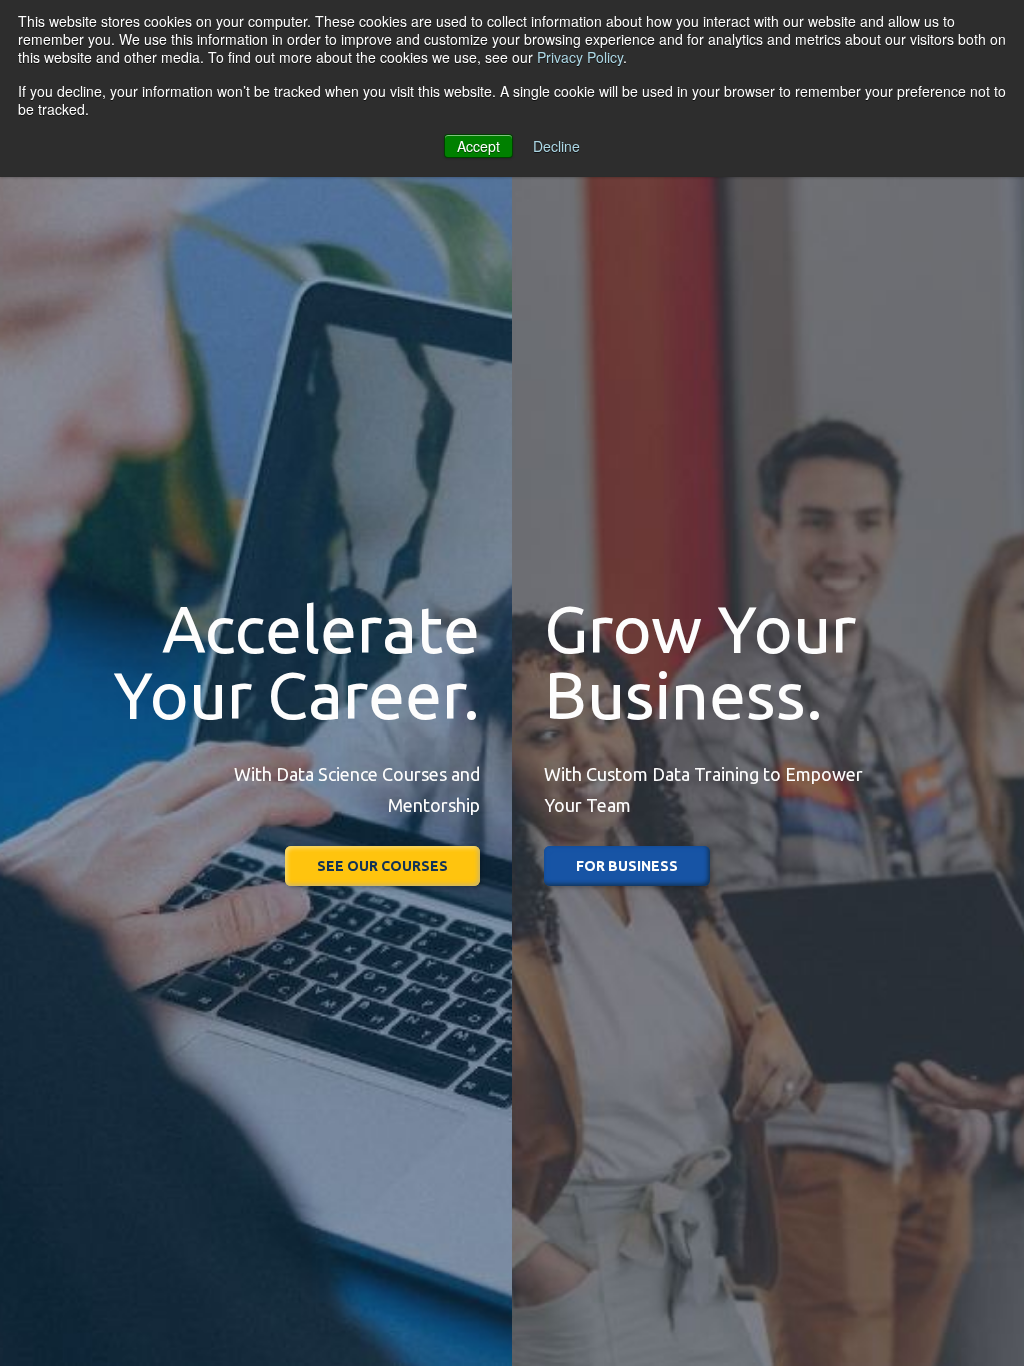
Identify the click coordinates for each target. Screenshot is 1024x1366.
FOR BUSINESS (627, 866)
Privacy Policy (580, 57)
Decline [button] (556, 146)
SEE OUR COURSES (382, 866)
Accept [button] (478, 146)
